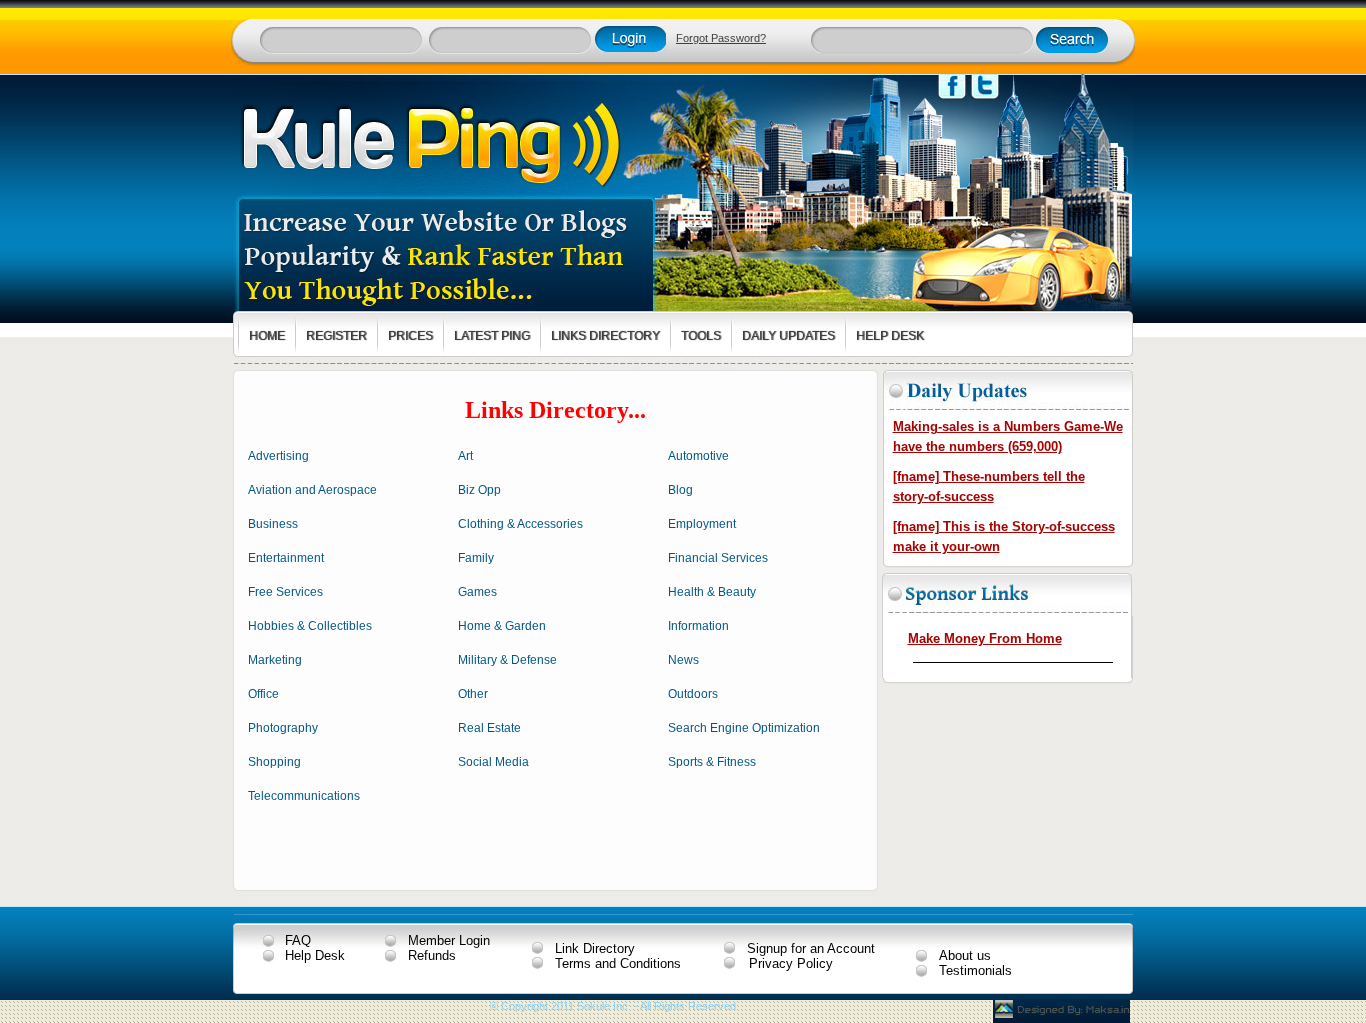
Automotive (698, 456)
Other (473, 694)
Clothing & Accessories (520, 524)
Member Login (449, 940)
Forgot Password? (721, 38)
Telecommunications (304, 796)
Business (273, 524)
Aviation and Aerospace (312, 490)
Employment (702, 524)
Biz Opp (479, 490)
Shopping (274, 762)
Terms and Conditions (618, 963)
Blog (680, 490)
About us (965, 955)
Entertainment (286, 558)
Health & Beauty (712, 592)
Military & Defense (507, 660)
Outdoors (693, 694)
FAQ (298, 940)
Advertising (278, 456)
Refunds (432, 955)
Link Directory (595, 948)
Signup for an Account (811, 948)
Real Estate (489, 728)
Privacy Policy (791, 963)
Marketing (275, 660)
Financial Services (718, 558)
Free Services (285, 592)
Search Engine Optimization (744, 728)
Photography (283, 728)
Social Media (493, 762)
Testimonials (975, 970)
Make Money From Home (985, 638)
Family (476, 558)
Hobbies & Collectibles (310, 626)
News (683, 660)
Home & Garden (502, 626)
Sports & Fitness (712, 762)
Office (263, 694)
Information (698, 626)
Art (465, 456)
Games (477, 592)
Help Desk (315, 955)
